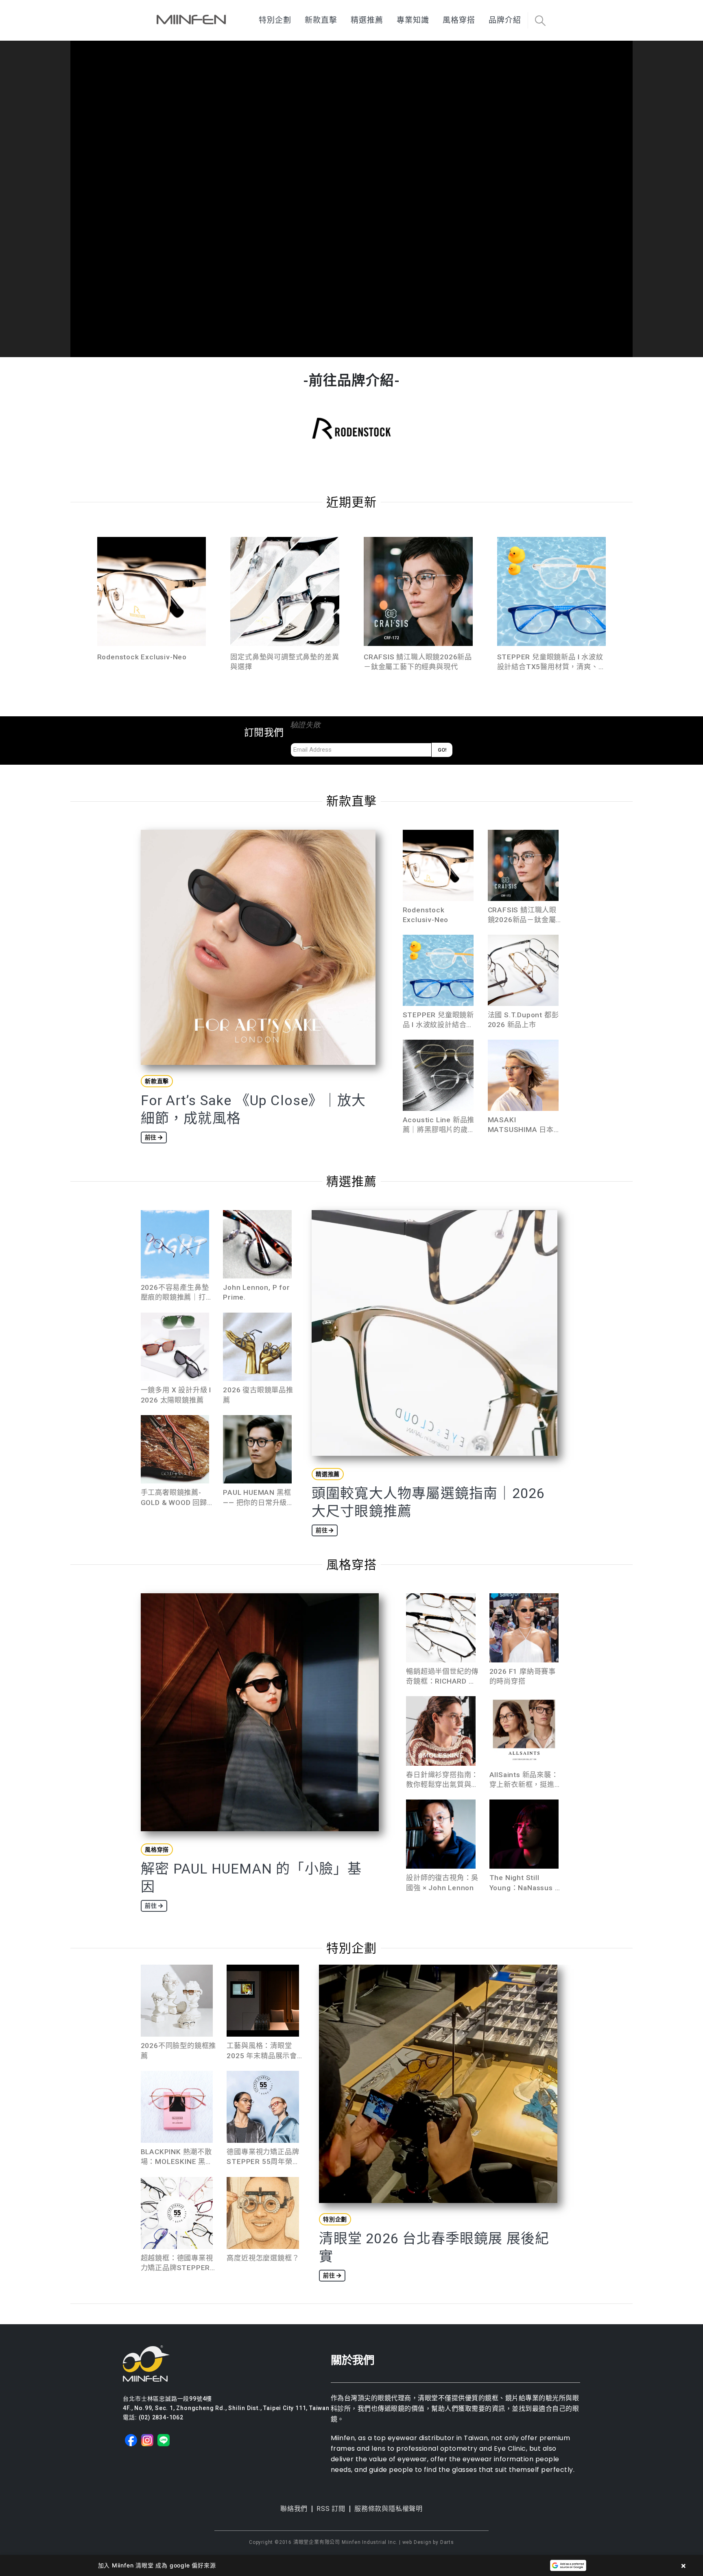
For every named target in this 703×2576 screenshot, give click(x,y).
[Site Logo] (191, 20)
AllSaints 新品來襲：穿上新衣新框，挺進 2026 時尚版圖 (524, 1784)
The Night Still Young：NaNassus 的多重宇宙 (526, 1887)
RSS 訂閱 (331, 2509)
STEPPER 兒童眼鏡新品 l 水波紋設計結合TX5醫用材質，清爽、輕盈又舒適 (551, 667)
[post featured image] (152, 591)
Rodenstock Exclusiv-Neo (142, 657)
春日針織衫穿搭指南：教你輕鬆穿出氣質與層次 (442, 1784)
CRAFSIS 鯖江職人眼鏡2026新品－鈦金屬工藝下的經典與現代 (522, 920)
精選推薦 (367, 20)
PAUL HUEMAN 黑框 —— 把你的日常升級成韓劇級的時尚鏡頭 (259, 1502)
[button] (540, 21)
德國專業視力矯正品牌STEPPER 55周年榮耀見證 (263, 2162)
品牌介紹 (505, 20)
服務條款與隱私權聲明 (389, 2509)
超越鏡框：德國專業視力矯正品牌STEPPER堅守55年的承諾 (177, 2268)
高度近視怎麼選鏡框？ (263, 2258)
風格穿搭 (459, 20)
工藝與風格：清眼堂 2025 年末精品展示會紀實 (262, 2055)
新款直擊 (321, 20)
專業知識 (413, 20)
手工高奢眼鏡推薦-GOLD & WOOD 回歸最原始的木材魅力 (174, 1502)
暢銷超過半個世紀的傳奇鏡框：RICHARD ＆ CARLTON (442, 1681)
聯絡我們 (294, 2509)
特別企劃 (275, 20)
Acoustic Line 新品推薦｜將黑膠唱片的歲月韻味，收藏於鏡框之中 (439, 1130)
